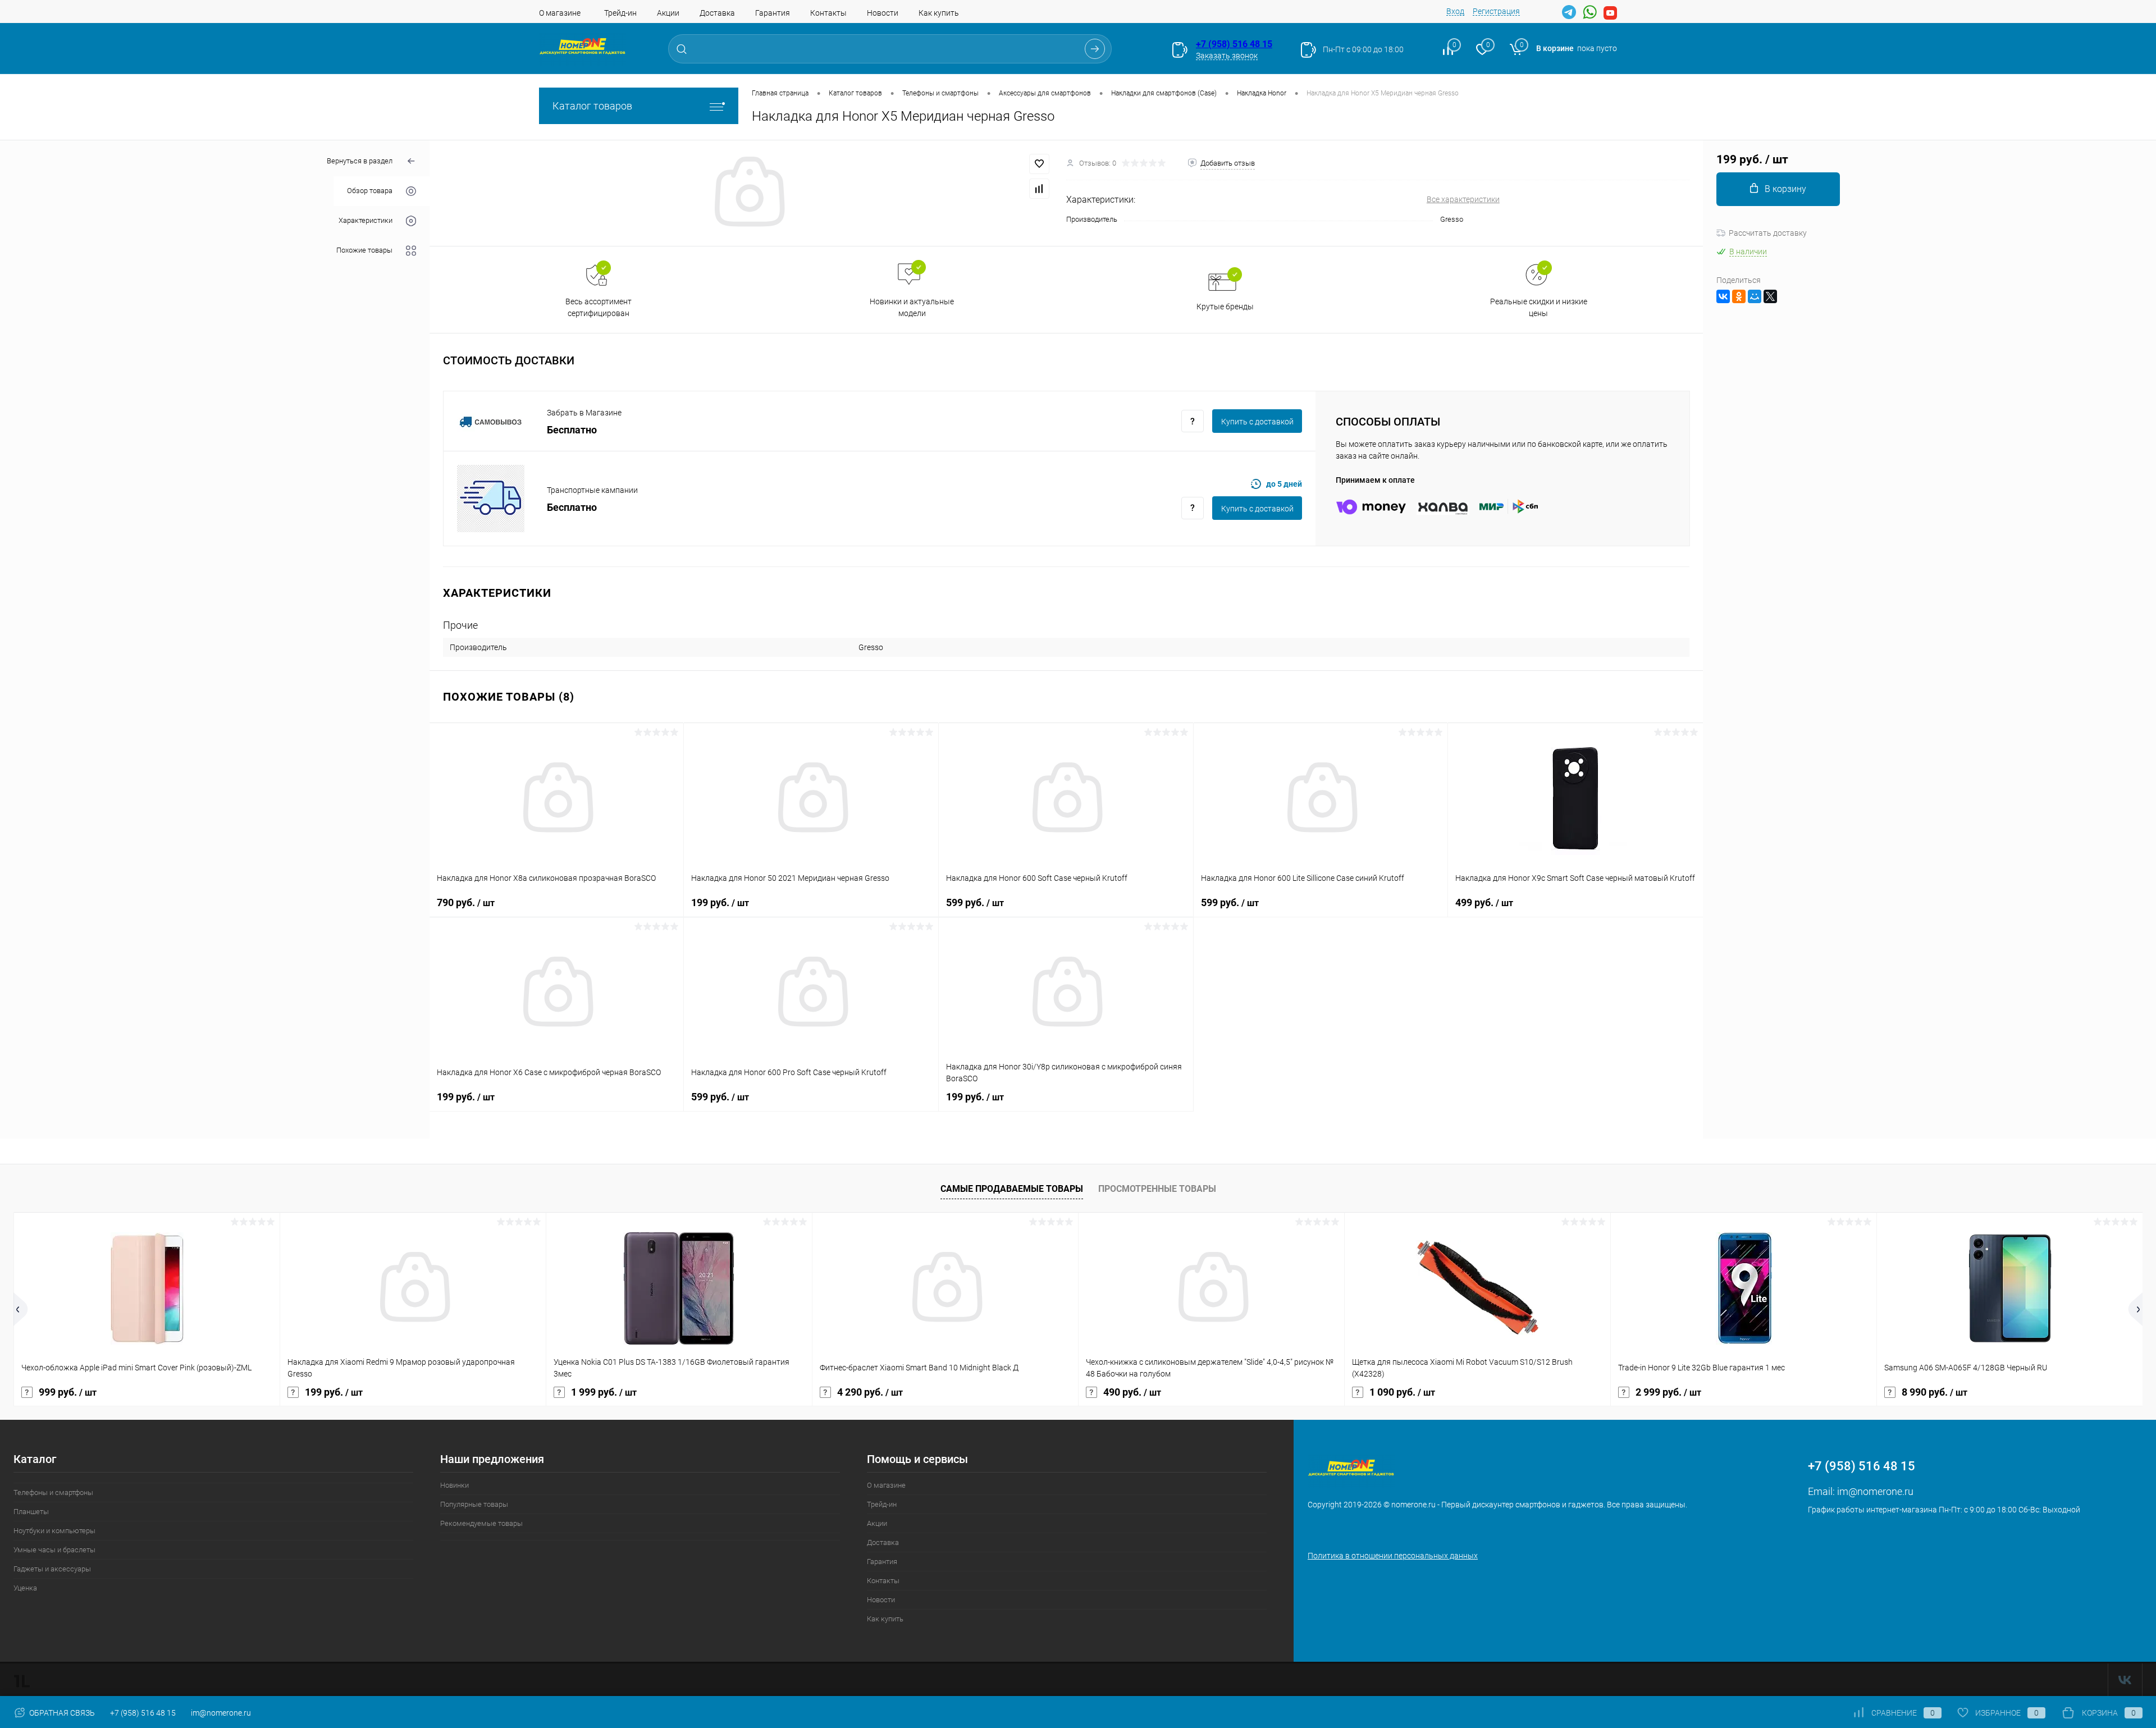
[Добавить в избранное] (1039, 164)
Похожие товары (364, 251)
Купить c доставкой (1257, 422)
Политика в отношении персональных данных (1393, 1556)
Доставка (717, 13)
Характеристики (366, 221)
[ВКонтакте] (1723, 296)
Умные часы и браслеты (54, 1550)
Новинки (455, 1485)
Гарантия (773, 13)
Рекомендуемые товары (481, 1523)
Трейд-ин (620, 13)
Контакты (828, 13)
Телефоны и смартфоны (53, 1492)
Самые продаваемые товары (1012, 1189)
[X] (1770, 296)
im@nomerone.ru (1875, 1491)
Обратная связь (61, 1713)
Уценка (25, 1588)
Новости (883, 13)
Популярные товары (474, 1504)
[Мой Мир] (1755, 296)
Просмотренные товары (1157, 1189)
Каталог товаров (592, 106)
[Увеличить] (748, 193)
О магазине (560, 13)
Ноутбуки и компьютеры (54, 1531)
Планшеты (31, 1512)
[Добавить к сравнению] (1039, 189)
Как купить (939, 13)
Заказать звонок (1227, 56)
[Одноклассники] (1739, 296)
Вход (1455, 11)
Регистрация (1496, 11)
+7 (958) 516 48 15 (1234, 44)
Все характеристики (1463, 199)
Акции (668, 13)
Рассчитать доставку (1768, 233)
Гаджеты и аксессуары (52, 1569)
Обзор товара (370, 191)
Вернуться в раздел (360, 161)
